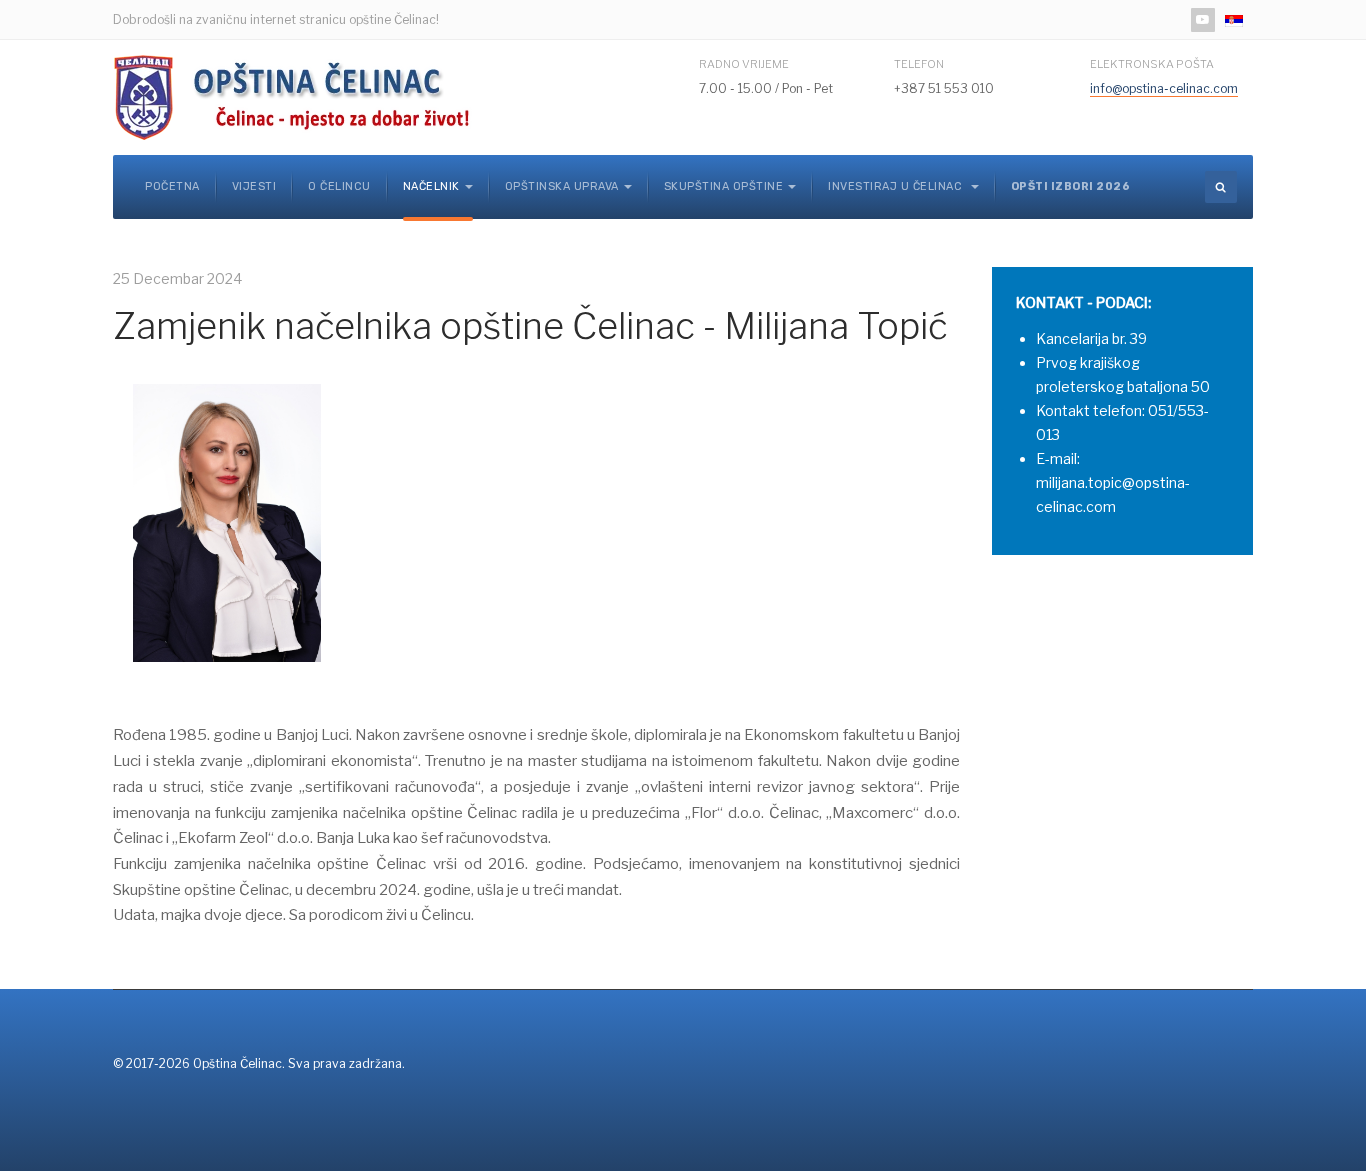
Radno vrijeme (744, 64)
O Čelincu (339, 186)
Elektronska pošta (1152, 64)
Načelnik (431, 186)
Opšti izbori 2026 (1071, 186)
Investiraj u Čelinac (897, 186)
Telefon (919, 64)
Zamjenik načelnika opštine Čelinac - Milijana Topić (530, 326)
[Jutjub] (1203, 20)
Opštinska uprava (562, 186)
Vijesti (254, 186)
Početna (172, 186)
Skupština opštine (724, 186)
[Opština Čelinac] (298, 97)
